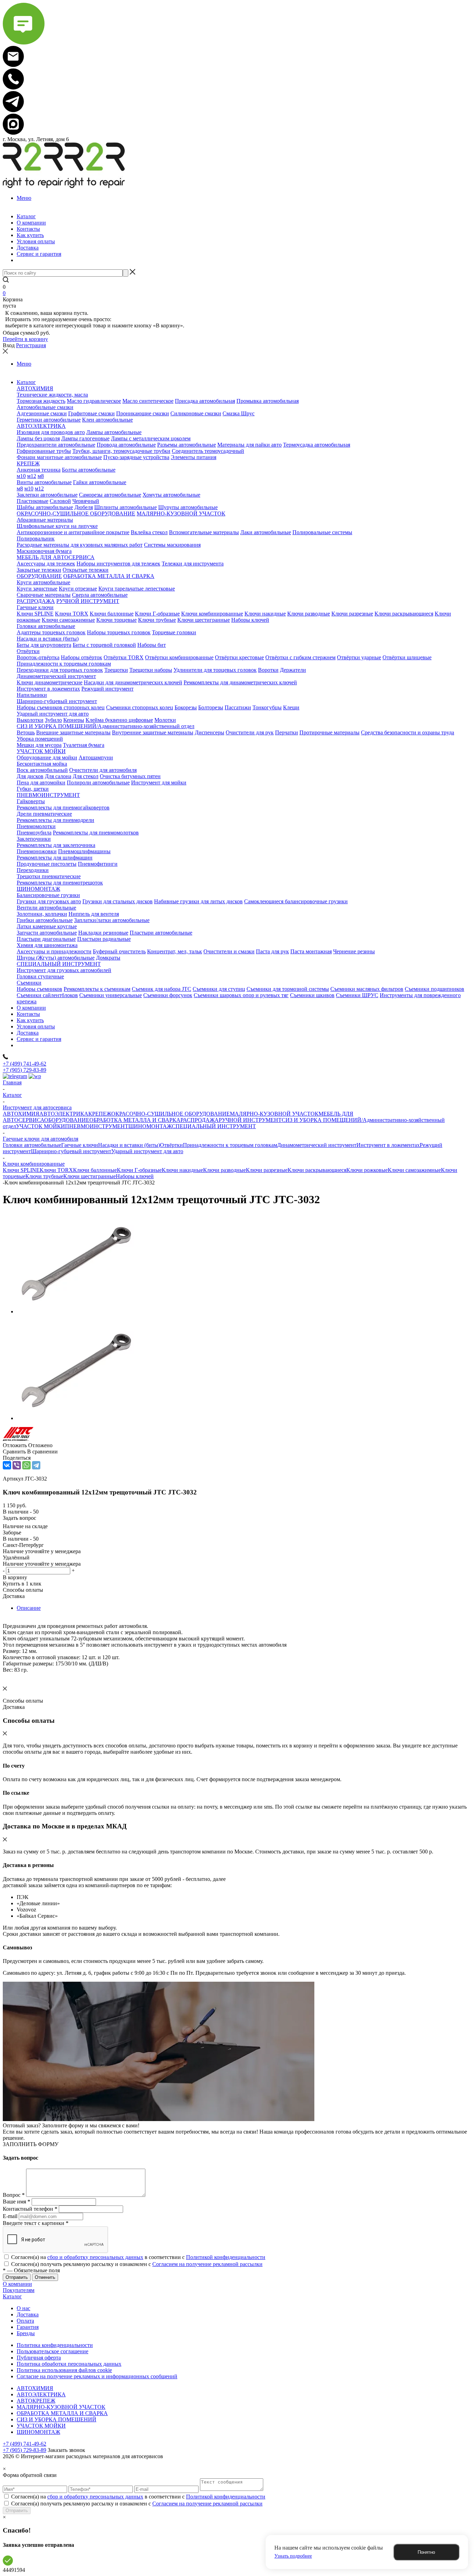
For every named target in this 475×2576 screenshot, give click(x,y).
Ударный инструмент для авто (147, 1151)
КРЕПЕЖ (100, 1114)
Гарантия (28, 2327)
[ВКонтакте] (7, 1465)
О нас (23, 2308)
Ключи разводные (224, 1170)
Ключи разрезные (267, 1170)
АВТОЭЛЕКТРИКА (64, 1114)
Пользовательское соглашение (53, 2351)
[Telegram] (36, 1465)
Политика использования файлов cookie (64, 2370)
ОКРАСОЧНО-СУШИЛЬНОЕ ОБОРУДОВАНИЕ (171, 1114)
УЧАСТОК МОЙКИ (41, 1126)
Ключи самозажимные (414, 1170)
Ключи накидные (182, 1170)
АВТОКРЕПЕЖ (36, 2401)
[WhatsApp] (26, 1465)
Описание (29, 1608)
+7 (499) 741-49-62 (25, 1064)
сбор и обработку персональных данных (95, 2257)
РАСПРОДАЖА (200, 1120)
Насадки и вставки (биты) (129, 1145)
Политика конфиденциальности (55, 2345)
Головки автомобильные (32, 1145)
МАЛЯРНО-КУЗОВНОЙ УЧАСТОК (274, 1114)
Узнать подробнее (293, 2556)
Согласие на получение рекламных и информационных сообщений (97, 2376)
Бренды (26, 2333)
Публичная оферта (39, 2358)
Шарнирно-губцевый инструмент (71, 1151)
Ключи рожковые (367, 1170)
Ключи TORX (56, 1170)
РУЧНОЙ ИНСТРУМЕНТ (250, 1120)
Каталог (12, 2296)
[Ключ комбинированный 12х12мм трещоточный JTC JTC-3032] (76, 1311)
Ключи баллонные (95, 1170)
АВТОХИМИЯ (21, 1114)
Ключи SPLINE (21, 1170)
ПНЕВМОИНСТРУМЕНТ (97, 1126)
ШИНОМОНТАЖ (150, 1126)
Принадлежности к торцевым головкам (230, 1145)
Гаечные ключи (80, 1145)
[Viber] (17, 1465)
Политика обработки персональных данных (69, 2364)
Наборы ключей (135, 1176)
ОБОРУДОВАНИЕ (67, 1120)
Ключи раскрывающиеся (317, 1170)
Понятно (426, 2552)
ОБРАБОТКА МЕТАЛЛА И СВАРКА (135, 1120)
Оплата (25, 2321)
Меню (24, 198)
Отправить (17, 2510)
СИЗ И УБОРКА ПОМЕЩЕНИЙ (57, 2419)
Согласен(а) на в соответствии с (138, 2257)
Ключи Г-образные (139, 1170)
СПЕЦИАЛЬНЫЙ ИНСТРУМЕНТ (214, 1126)
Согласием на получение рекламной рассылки (207, 2264)
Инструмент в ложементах (388, 1145)
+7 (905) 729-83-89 (25, 1070)
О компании (17, 2284)
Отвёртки (171, 1145)
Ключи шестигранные (90, 1176)
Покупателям (19, 2290)
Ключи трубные (44, 1176)
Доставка (28, 2314)
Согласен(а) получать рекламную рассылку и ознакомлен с (137, 2264)
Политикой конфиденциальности (226, 2257)
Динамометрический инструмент (317, 1145)
